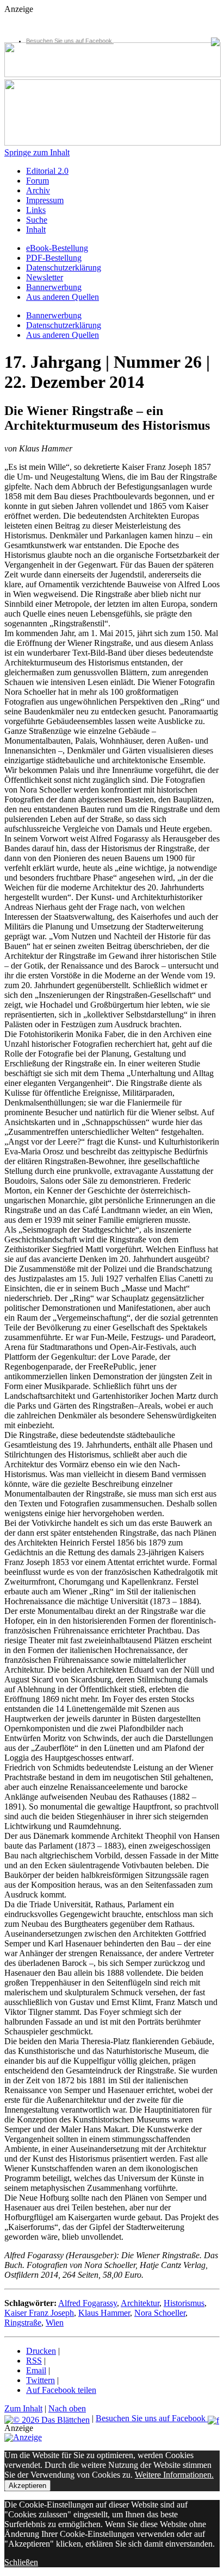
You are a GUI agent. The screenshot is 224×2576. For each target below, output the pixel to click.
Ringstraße (23, 2323)
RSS (34, 2361)
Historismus (184, 2303)
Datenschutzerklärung (64, 268)
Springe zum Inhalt (37, 152)
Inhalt (36, 230)
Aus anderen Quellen (63, 297)
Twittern (41, 2380)
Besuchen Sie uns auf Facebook (70, 41)
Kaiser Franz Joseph (39, 2313)
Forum (38, 181)
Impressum (45, 200)
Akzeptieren (27, 2486)
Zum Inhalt (23, 2408)
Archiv (38, 190)
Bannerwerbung (54, 287)
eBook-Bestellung (57, 248)
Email (36, 2370)
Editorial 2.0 (47, 171)
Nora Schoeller (160, 2313)
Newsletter (45, 277)
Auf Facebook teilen (61, 2390)
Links (36, 210)
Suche (37, 220)
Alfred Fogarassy (88, 2303)
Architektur (140, 2303)
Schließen (21, 2562)
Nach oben (67, 2408)
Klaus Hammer (104, 2313)
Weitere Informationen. (174, 2475)
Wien (55, 2323)
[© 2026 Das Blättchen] (47, 2418)
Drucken (41, 2351)
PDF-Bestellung (54, 258)
